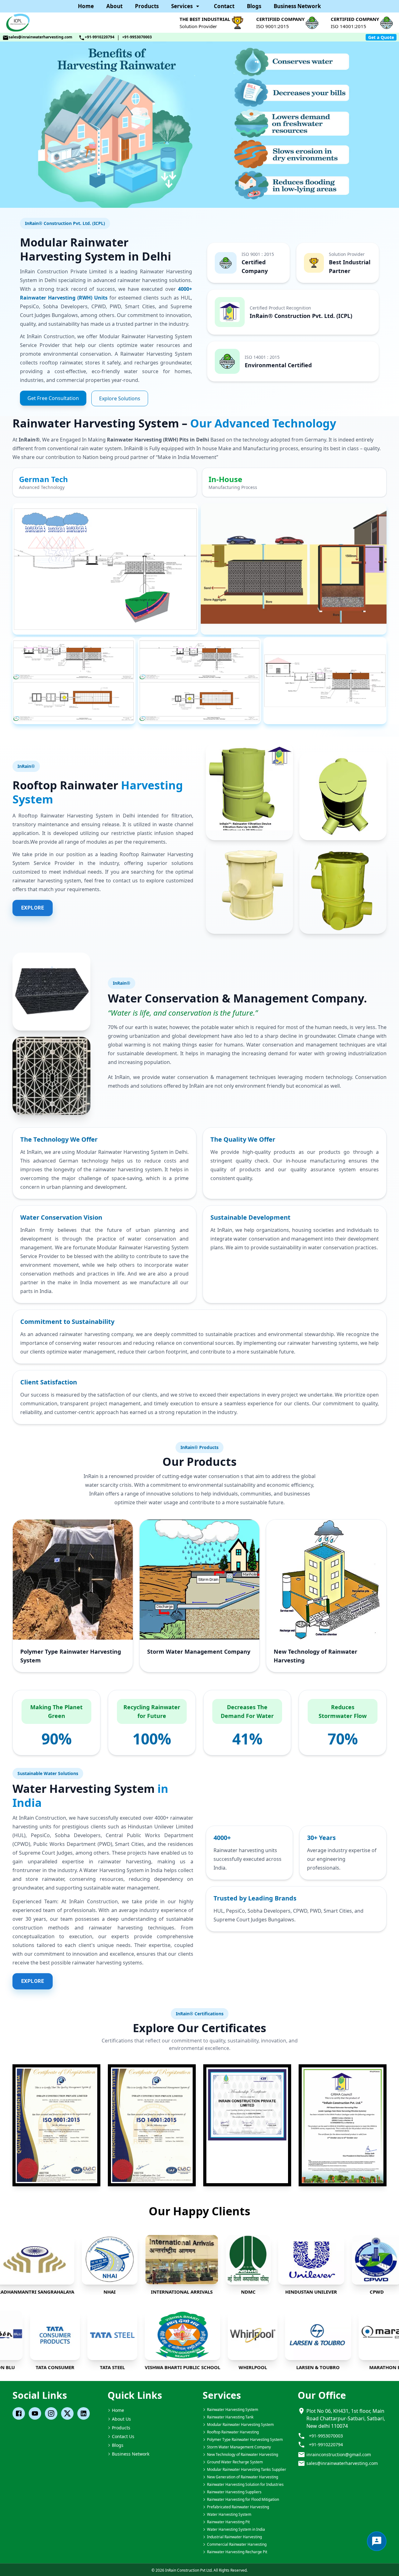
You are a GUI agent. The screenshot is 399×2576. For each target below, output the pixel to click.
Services (182, 6)
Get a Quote (381, 37)
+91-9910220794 (100, 37)
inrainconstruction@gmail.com (339, 2454)
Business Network (297, 6)
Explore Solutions (120, 398)
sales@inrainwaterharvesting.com (41, 37)
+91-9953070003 (137, 37)
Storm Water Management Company (199, 1651)
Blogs (254, 6)
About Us (121, 2419)
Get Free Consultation (53, 398)
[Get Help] (377, 2541)
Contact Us (123, 2436)
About (114, 6)
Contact (224, 6)
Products (147, 6)
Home (86, 6)
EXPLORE (33, 908)
